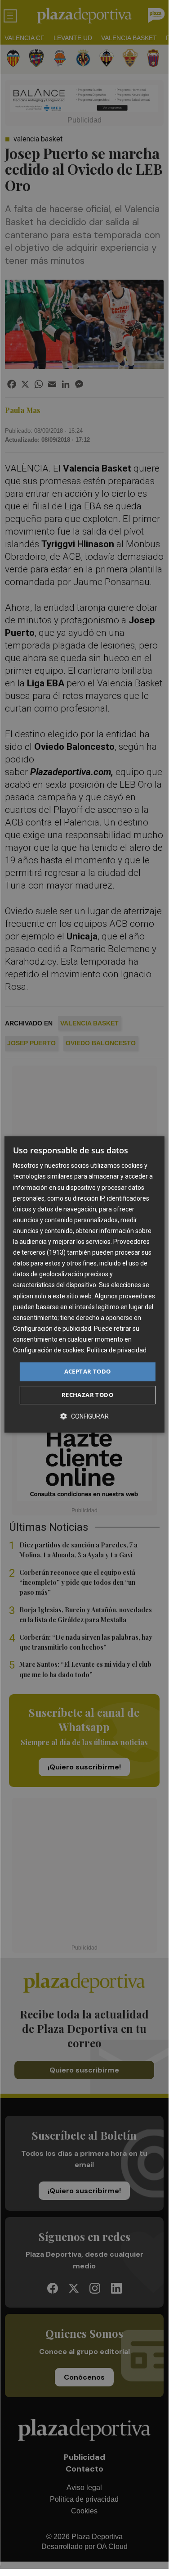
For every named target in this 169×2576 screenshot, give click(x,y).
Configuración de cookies (49, 1350)
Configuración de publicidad (52, 1329)
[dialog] (84, 1284)
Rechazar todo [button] (87, 1395)
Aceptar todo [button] (88, 1371)
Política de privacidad (117, 1350)
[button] (84, 1416)
